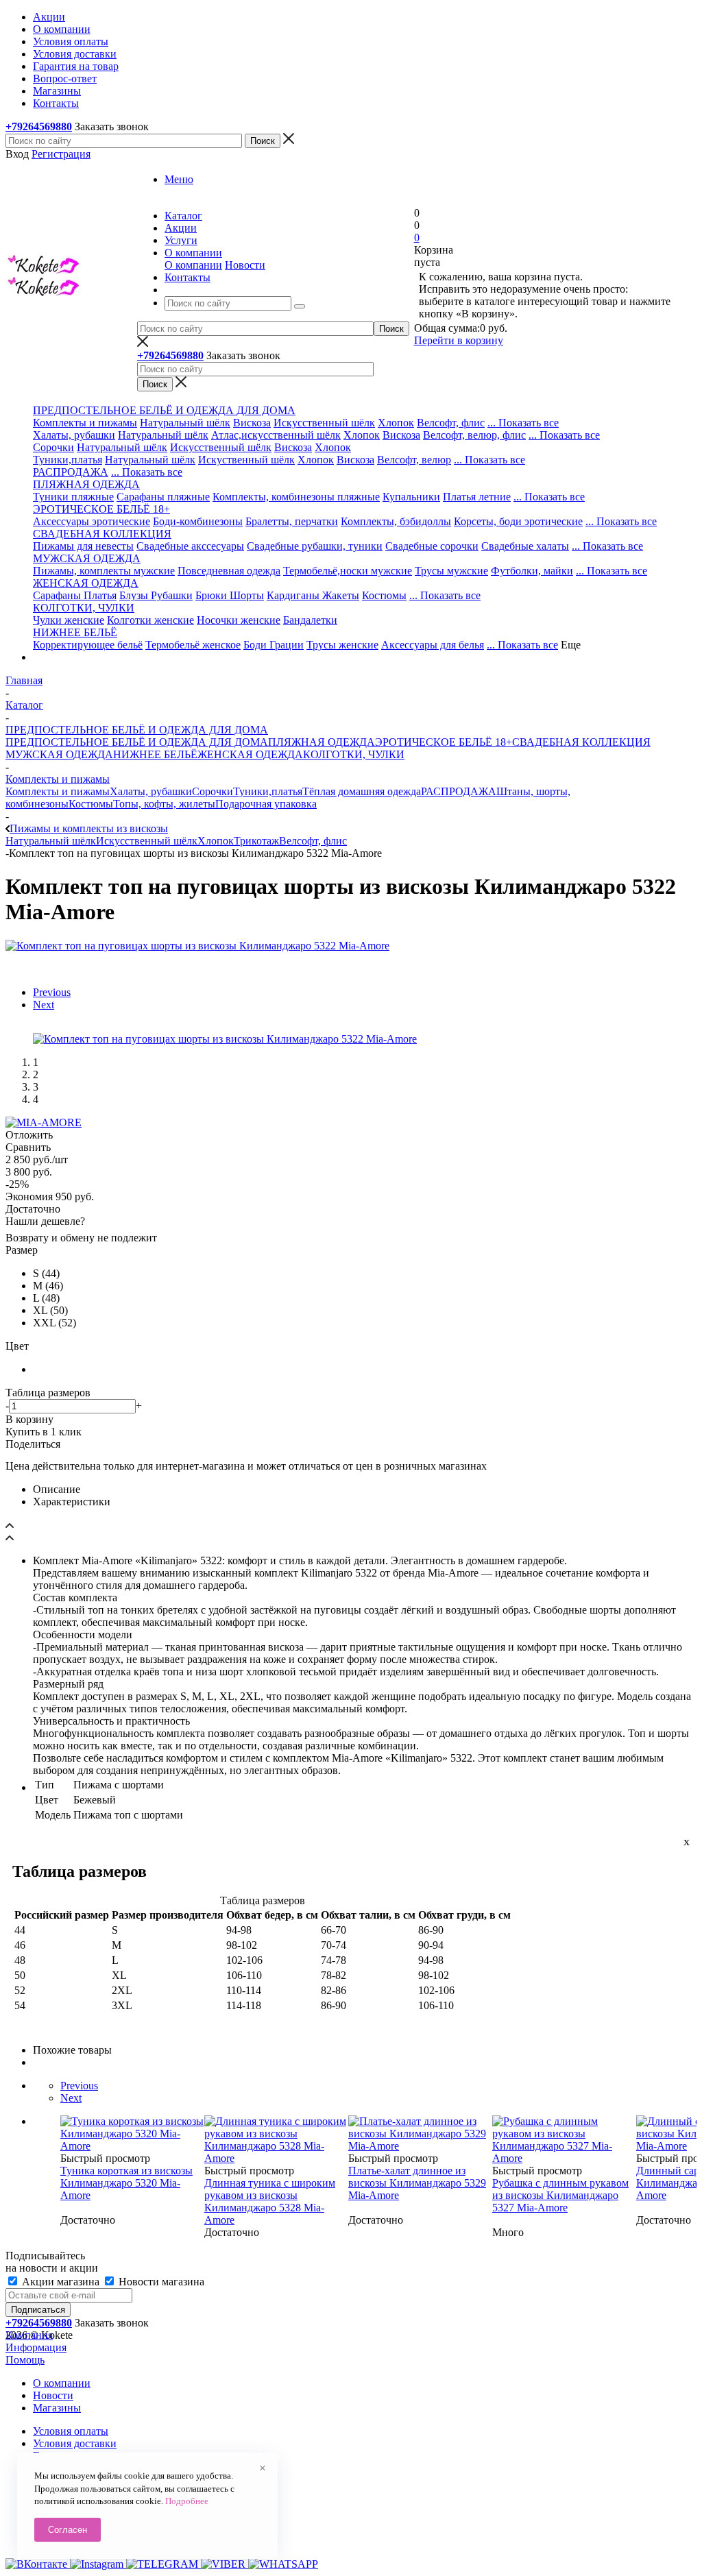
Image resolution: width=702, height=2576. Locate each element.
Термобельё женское (193, 645)
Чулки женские (69, 620)
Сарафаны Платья (75, 595)
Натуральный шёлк (185, 423)
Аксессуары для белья (433, 645)
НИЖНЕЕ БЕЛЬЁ (155, 754)
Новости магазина (160, 2282)
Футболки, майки (532, 571)
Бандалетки (310, 620)
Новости (245, 265)
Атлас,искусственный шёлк (276, 435)
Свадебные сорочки (432, 546)
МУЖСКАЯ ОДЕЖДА (59, 754)
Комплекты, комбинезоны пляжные (296, 497)
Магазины (57, 2408)
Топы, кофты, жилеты (164, 804)
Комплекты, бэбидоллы (396, 521)
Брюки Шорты (230, 595)
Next (44, 1005)
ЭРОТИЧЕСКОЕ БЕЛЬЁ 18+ (444, 742)
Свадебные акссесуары (190, 546)
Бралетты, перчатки (292, 521)
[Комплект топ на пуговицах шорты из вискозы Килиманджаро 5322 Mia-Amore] (197, 946)
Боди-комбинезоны (198, 521)
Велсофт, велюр (414, 460)
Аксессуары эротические (92, 521)
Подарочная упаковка (266, 804)
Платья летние (477, 497)
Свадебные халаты (525, 546)
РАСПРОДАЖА (71, 472)
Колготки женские (150, 620)
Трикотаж (256, 841)
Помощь (25, 2360)
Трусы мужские (451, 571)
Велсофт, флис (451, 423)
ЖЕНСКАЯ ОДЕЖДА (250, 754)
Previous (52, 992)
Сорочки (53, 447)
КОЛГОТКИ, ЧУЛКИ (354, 754)
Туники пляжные (73, 497)
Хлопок (396, 423)
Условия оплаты (71, 2431)
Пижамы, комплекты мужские (104, 571)
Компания (29, 2335)
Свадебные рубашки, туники (315, 546)
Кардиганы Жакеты (313, 595)
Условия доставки (75, 2443)
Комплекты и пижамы (85, 423)
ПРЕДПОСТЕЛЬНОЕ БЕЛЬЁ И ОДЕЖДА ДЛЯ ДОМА (137, 742)
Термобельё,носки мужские (348, 571)
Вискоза (252, 423)
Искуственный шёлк (246, 460)
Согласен (68, 2530)
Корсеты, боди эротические (518, 521)
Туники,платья (68, 460)
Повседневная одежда (229, 571)
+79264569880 (39, 126)
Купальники (411, 497)
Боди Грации (274, 645)
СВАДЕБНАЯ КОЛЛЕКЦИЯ (581, 742)
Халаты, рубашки (74, 435)
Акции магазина (61, 2282)
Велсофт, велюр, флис (474, 435)
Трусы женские (342, 645)
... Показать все (523, 423)
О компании (193, 265)
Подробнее (187, 2501)
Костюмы (384, 595)
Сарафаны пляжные (163, 497)
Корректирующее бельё (88, 645)
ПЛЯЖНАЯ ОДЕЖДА (322, 742)
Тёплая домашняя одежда (362, 791)
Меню (179, 179)
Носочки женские (239, 620)
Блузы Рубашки (156, 595)
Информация (36, 2347)
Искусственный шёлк (324, 423)
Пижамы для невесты (83, 546)
